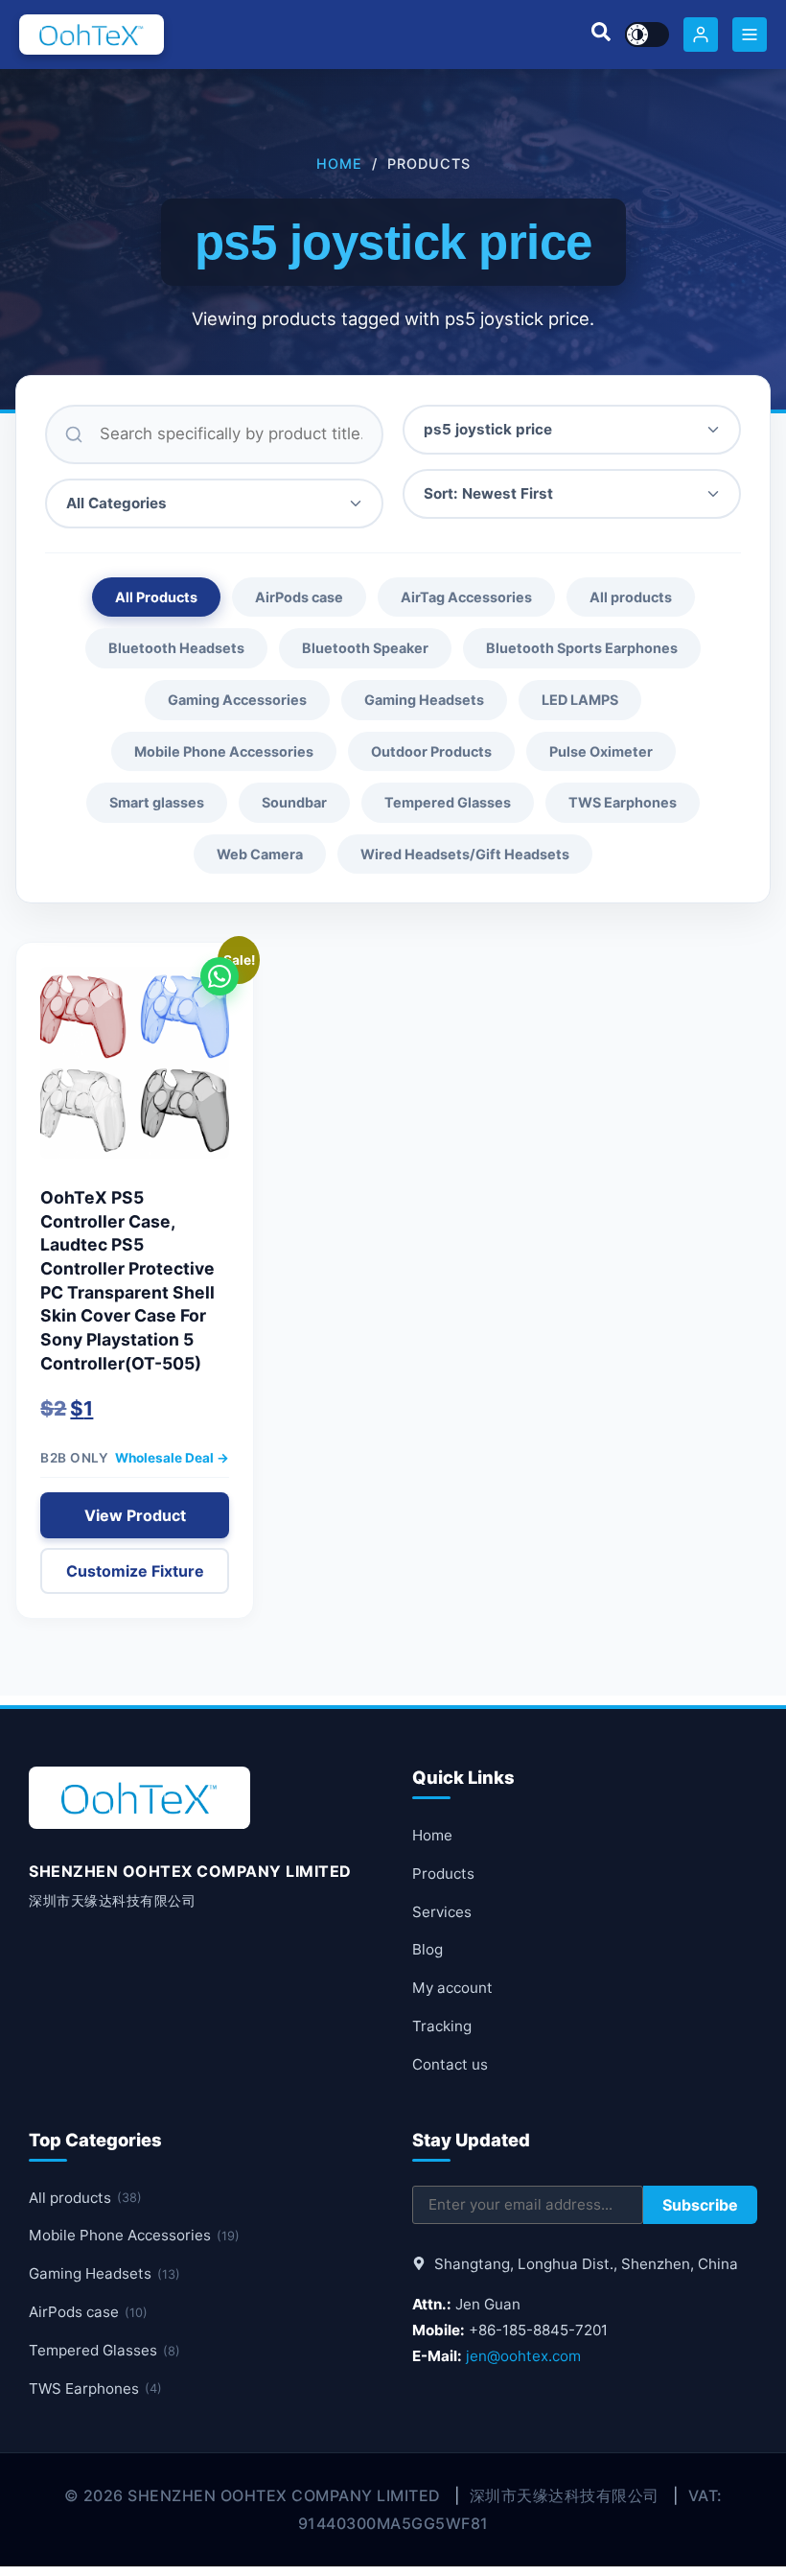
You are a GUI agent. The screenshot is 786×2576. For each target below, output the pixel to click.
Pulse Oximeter (601, 751)
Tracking (442, 2026)
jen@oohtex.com (523, 2356)
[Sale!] (135, 1072)
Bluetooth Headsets (176, 648)
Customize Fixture (135, 1571)
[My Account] (701, 35)
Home (339, 164)
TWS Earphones (623, 802)
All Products (156, 597)
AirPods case (299, 597)
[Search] (601, 35)
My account (452, 1988)
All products (631, 597)
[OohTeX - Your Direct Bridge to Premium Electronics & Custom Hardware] (92, 35)
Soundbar (294, 802)
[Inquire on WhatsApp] (220, 976)
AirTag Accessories (466, 597)
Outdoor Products (431, 751)
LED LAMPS (580, 700)
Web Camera (260, 854)
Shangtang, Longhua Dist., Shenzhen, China (584, 2264)
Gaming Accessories (237, 700)
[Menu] (750, 35)
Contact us (450, 2064)
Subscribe (700, 2205)
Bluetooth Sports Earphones (582, 648)
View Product (135, 1515)
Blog (428, 1949)
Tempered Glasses (448, 802)
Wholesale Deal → (172, 1458)
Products (443, 1873)
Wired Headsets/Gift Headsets (465, 854)
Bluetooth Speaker (365, 648)
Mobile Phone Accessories (224, 751)
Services (442, 1912)
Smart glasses (157, 802)
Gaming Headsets (424, 700)
